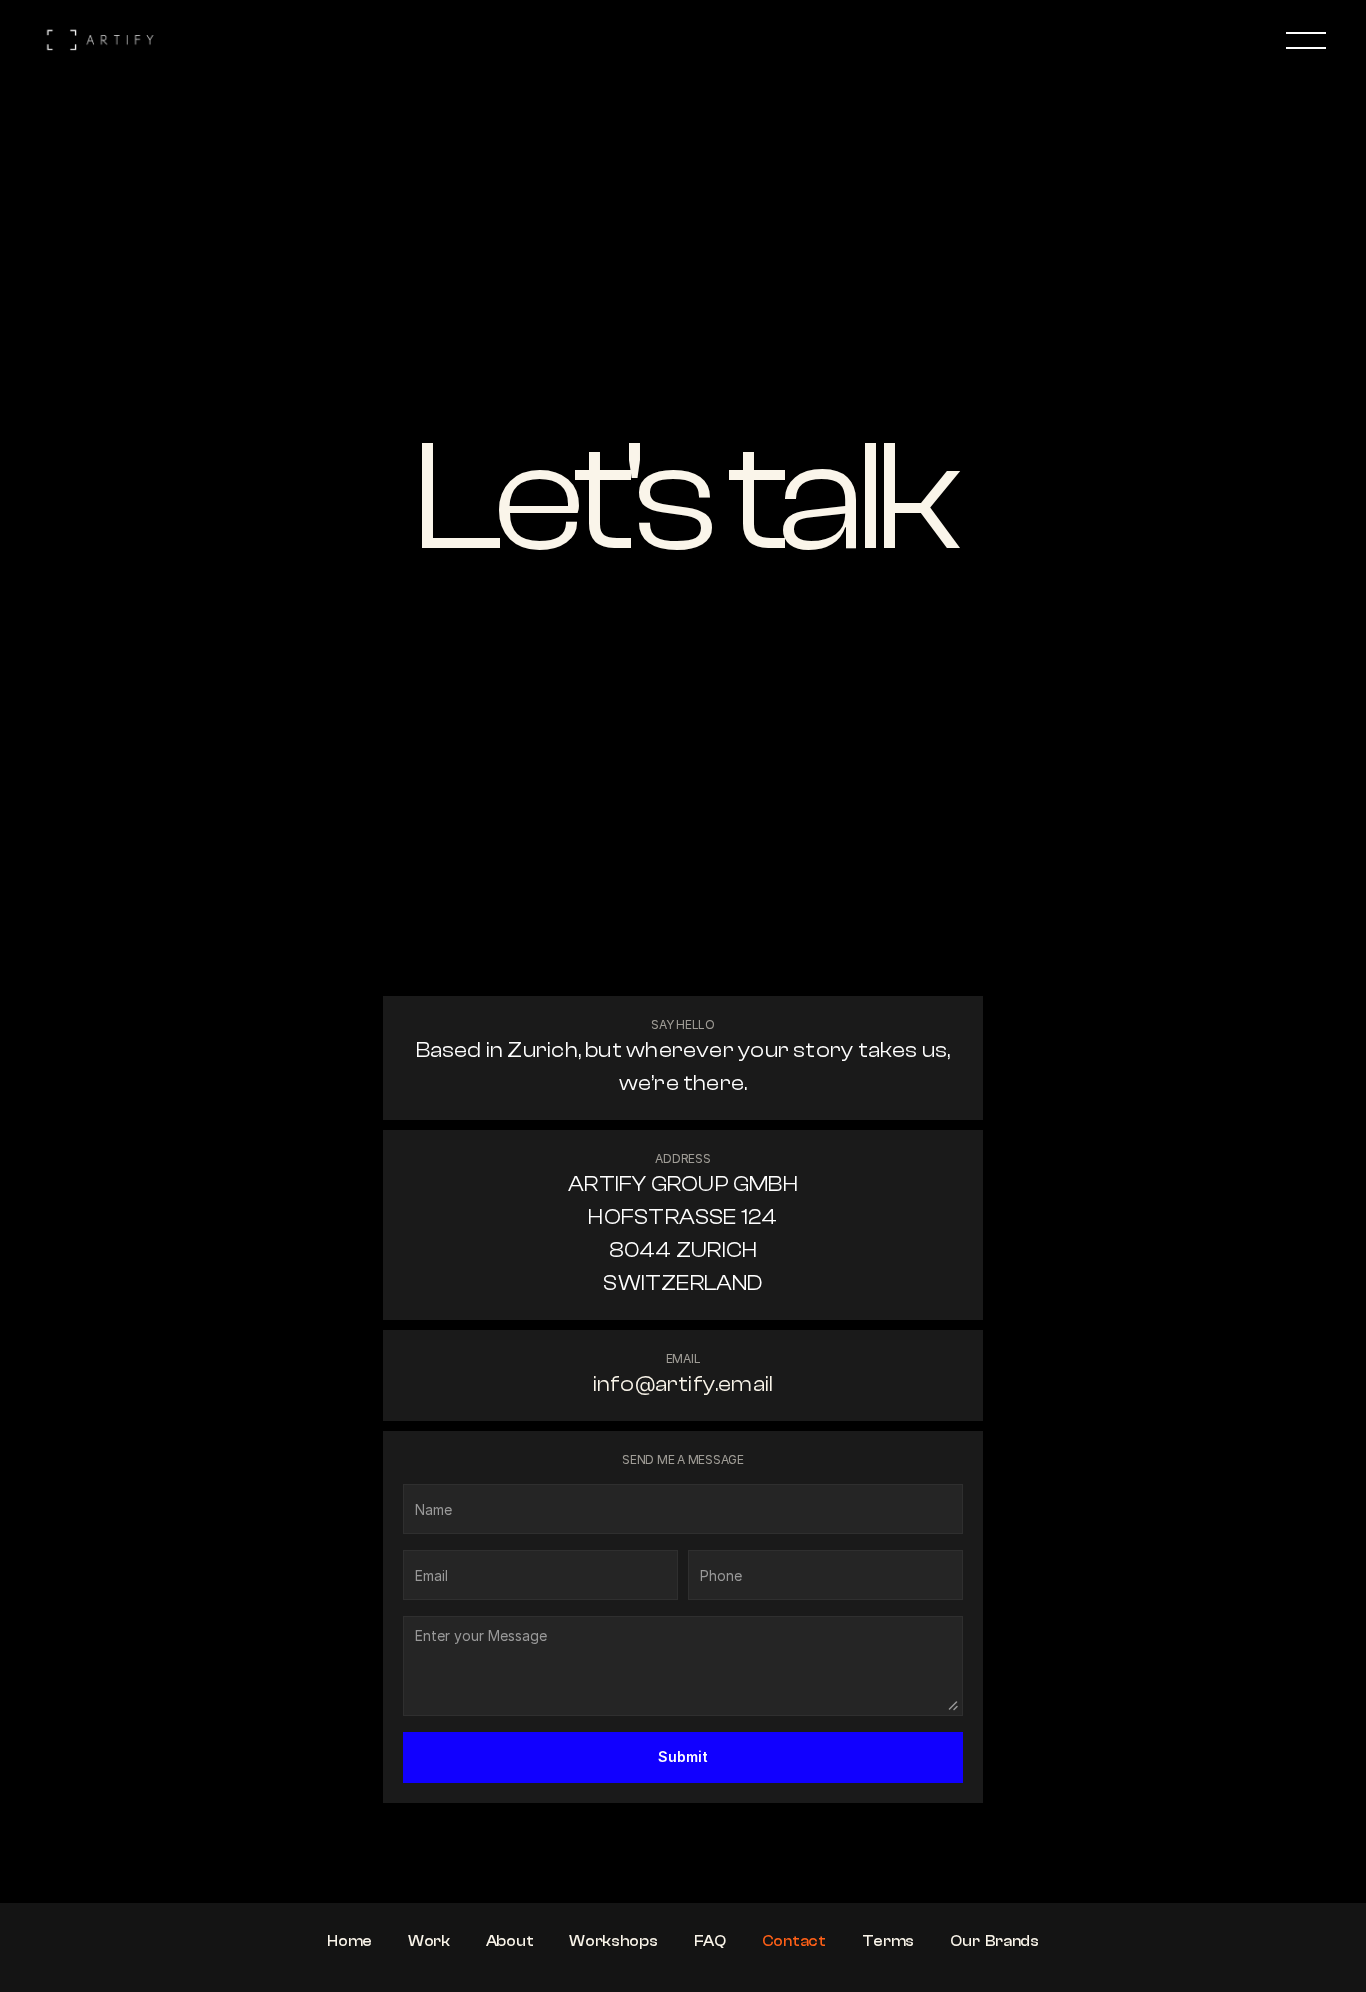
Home (349, 1941)
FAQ (710, 1941)
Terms (888, 1941)
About (510, 1941)
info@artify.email (683, 1384)
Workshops (613, 1941)
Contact (794, 1941)
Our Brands (994, 1941)
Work (429, 1941)
